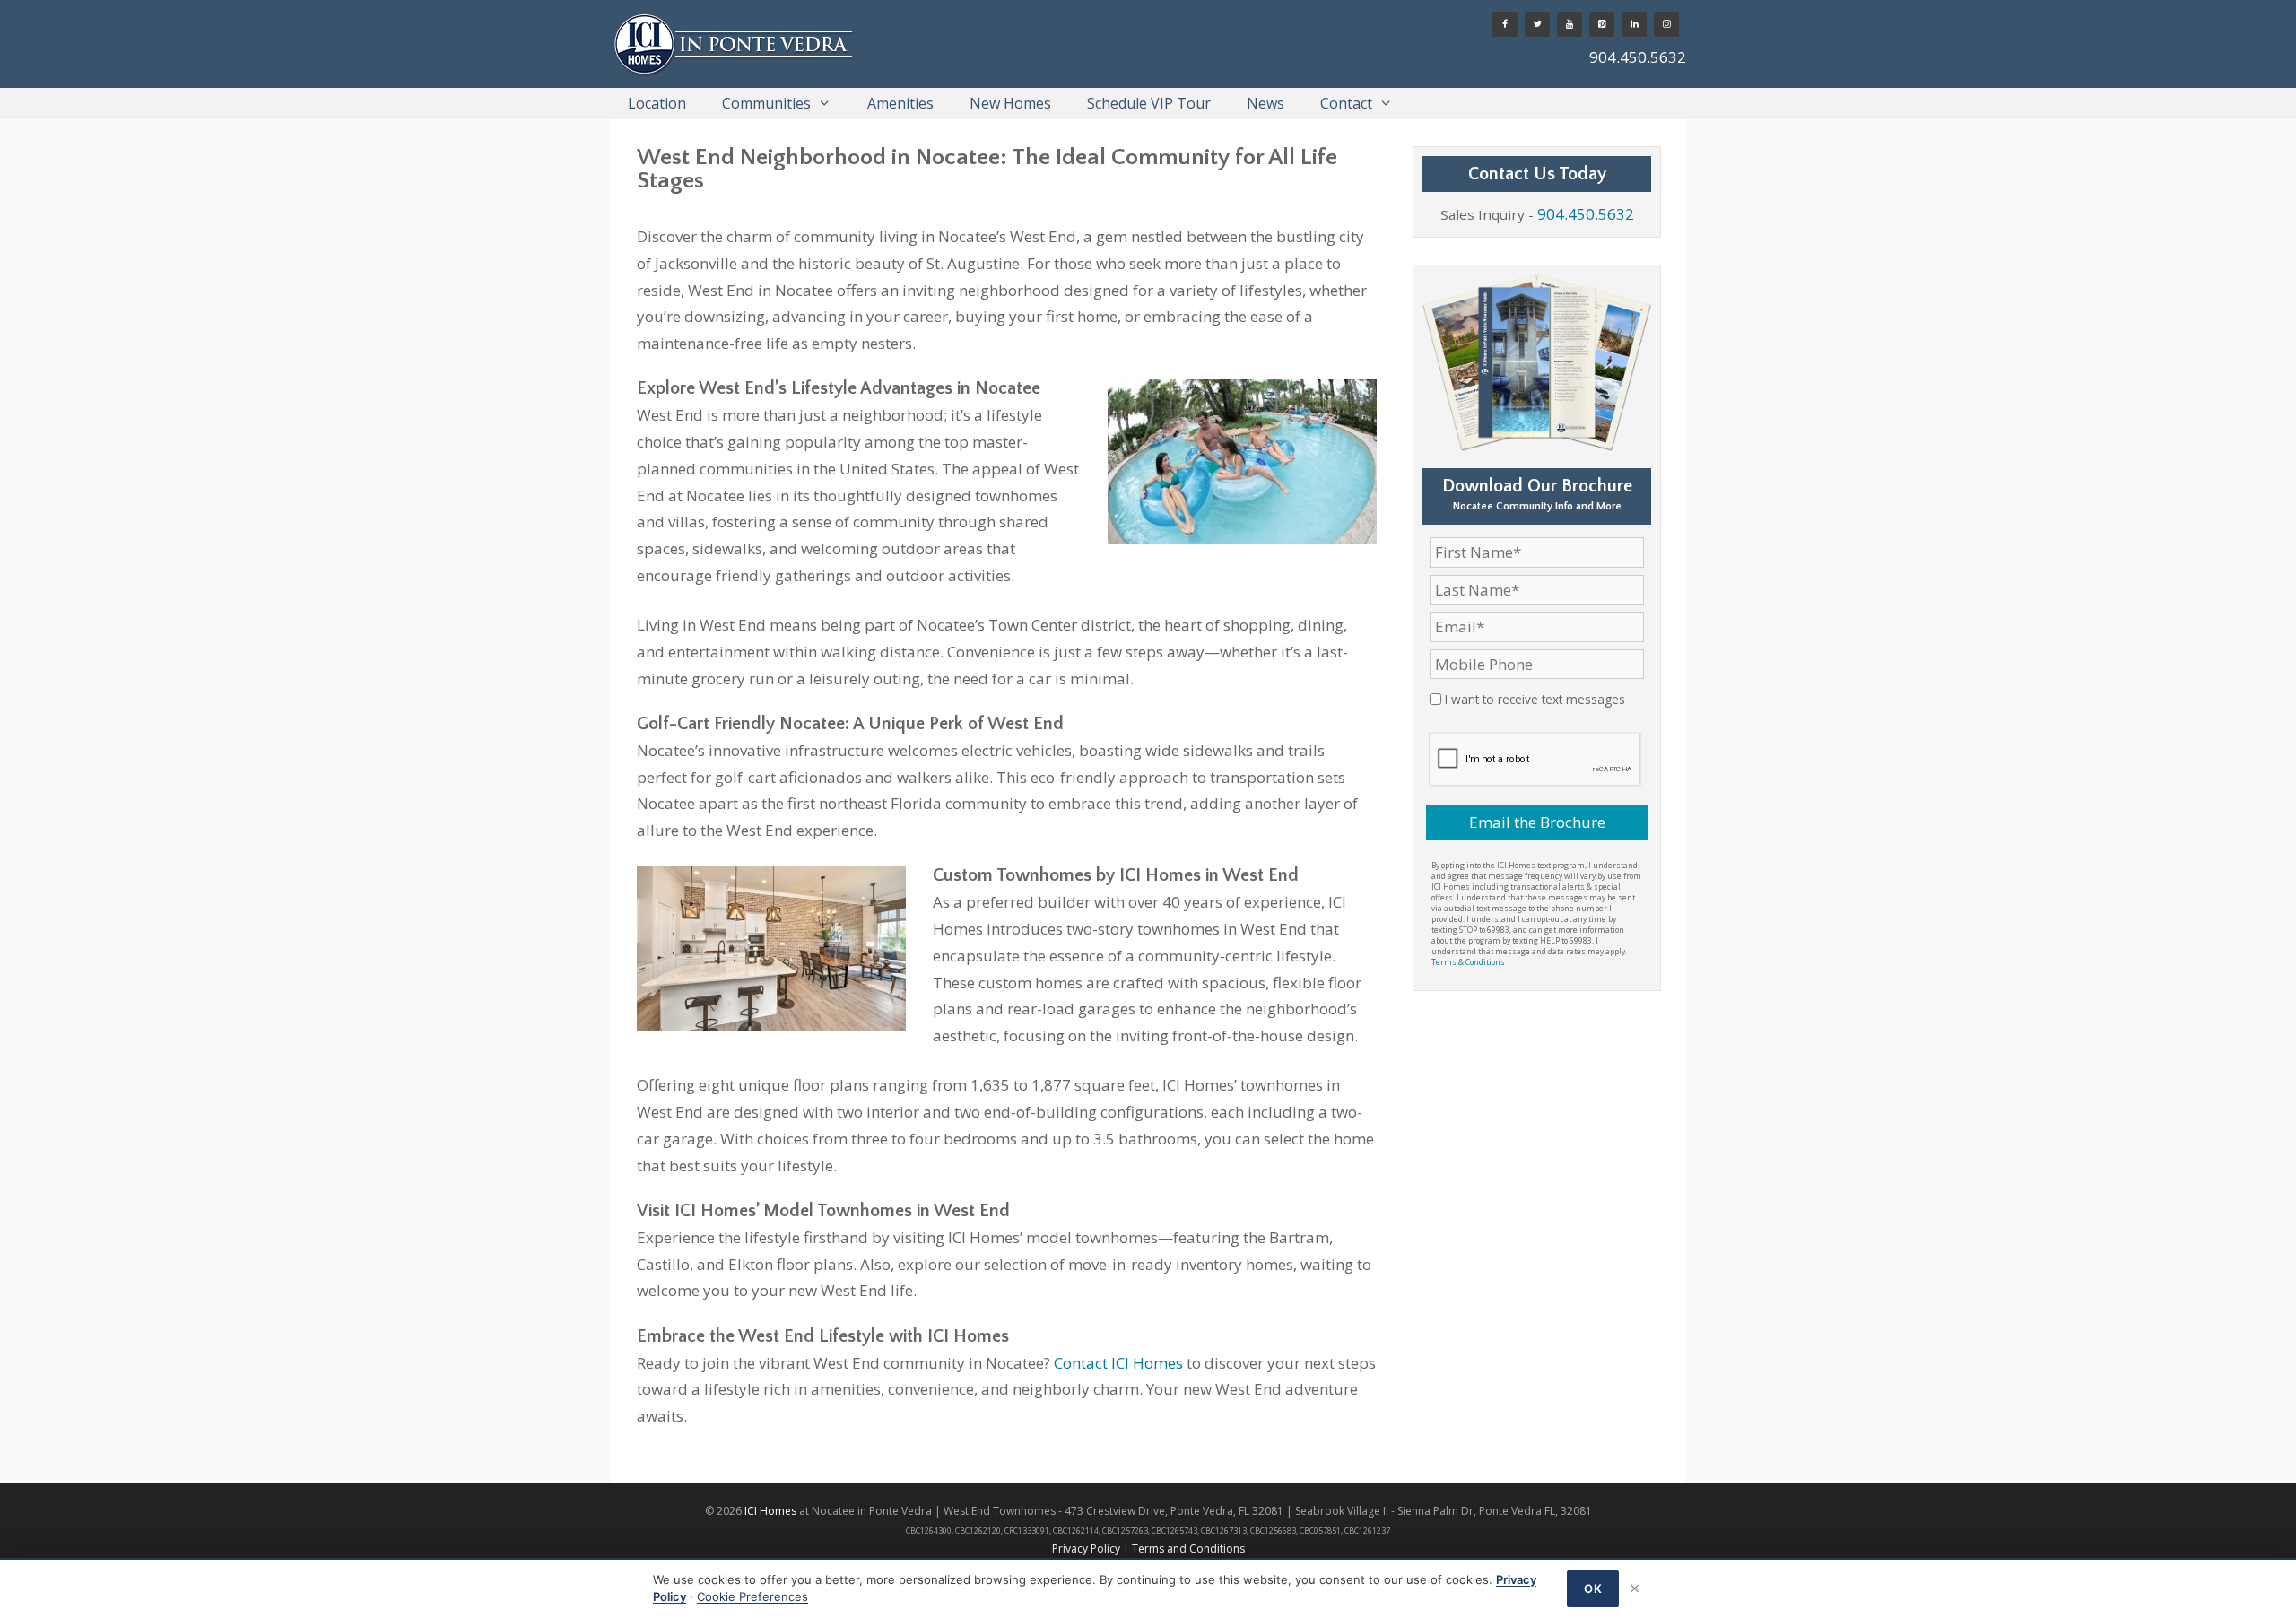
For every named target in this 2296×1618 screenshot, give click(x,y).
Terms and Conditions (1188, 1548)
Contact (1346, 103)
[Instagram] (1666, 24)
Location (657, 103)
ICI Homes (770, 1511)
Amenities (900, 103)
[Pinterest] (1602, 24)
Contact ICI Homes (1118, 1363)
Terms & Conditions (1468, 962)
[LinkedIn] (1634, 24)
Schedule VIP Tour (1149, 103)
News (1265, 103)
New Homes (1010, 103)
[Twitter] (1537, 24)
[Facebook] (1505, 24)
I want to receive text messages (1535, 699)
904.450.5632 (1638, 57)
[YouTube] (1570, 24)
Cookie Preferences (752, 1596)
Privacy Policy (1086, 1548)
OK (1593, 1588)
